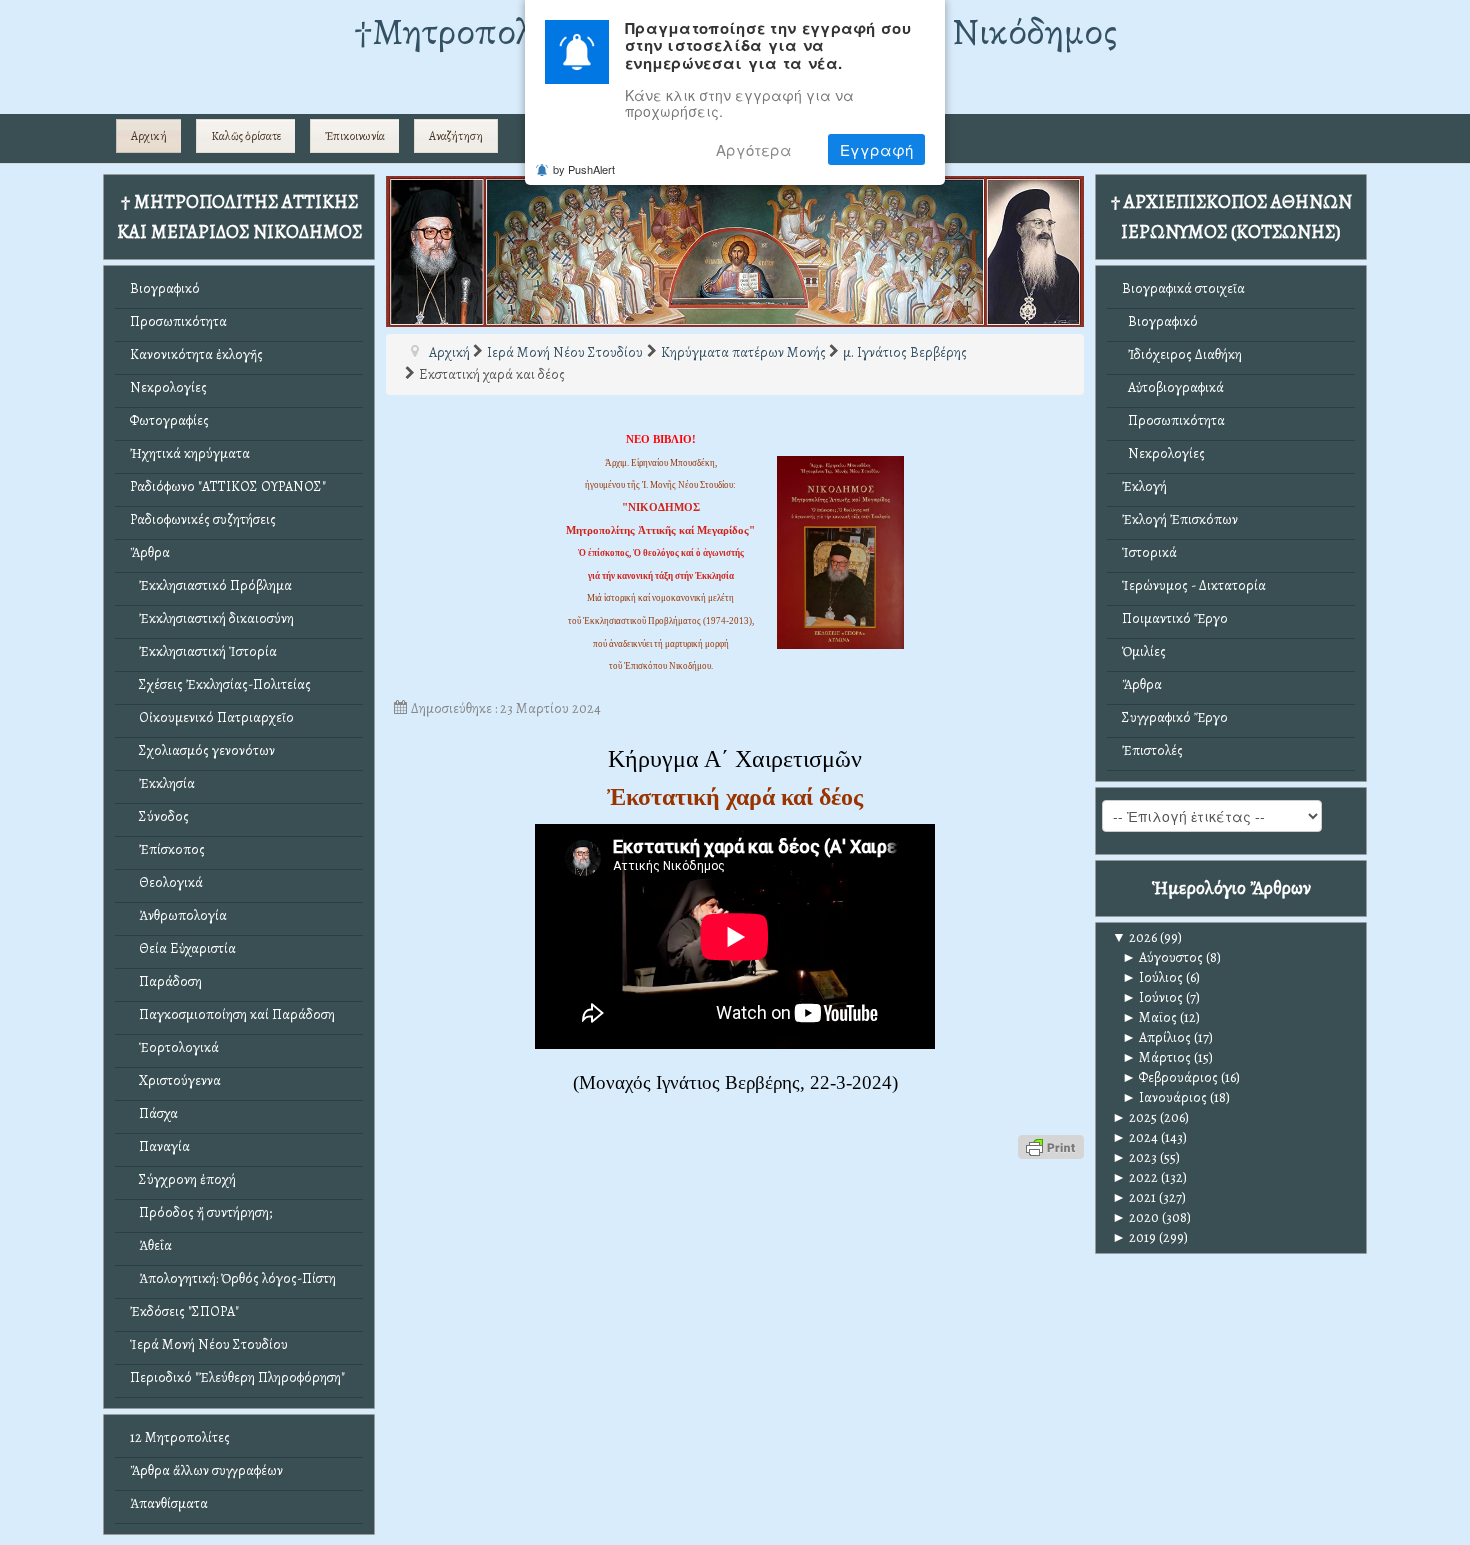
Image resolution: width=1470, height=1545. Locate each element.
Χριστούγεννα (175, 1080)
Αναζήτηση (456, 136)
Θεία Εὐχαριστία (183, 948)
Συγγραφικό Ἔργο (1175, 717)
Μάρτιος (1156, 1057)
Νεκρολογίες (168, 387)
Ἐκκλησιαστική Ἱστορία (203, 651)
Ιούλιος (1152, 977)
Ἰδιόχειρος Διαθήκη (1182, 354)
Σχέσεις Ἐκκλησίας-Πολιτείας (220, 684)
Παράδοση (166, 981)
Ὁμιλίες (1144, 651)
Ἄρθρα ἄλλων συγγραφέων (206, 1470)
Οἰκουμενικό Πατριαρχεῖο (212, 717)
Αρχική (149, 136)
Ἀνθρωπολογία (178, 915)
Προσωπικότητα (178, 321)
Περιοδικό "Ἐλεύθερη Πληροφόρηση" (237, 1377)
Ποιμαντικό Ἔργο (1175, 618)
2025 (1134, 1117)
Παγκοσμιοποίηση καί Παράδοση (232, 1014)
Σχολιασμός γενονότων (202, 750)
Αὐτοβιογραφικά (1173, 387)
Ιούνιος (1152, 997)
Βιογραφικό (165, 288)
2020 (1135, 1217)
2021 (1134, 1197)
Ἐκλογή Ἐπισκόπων (1180, 519)
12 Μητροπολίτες (180, 1437)
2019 (1134, 1237)
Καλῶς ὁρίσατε (246, 136)
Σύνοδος (159, 816)
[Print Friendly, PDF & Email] (1051, 1145)
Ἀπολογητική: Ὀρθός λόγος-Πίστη (233, 1278)
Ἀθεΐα (151, 1245)
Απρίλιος (1156, 1037)
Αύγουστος (1162, 957)
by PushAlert (584, 169)
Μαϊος (1149, 1017)
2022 (1135, 1177)
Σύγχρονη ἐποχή (183, 1179)
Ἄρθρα (150, 552)
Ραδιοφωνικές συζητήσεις (203, 519)
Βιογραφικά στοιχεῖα (1183, 288)
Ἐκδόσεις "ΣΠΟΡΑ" (184, 1311)
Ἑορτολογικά (174, 1047)
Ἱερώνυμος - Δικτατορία (1194, 585)
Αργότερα (754, 149)
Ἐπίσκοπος (167, 849)
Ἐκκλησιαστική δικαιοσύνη (212, 618)
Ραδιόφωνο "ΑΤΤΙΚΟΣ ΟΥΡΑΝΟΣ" (228, 486)
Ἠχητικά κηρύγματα (190, 453)
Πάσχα (154, 1113)
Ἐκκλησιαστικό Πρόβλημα (211, 585)
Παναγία (160, 1146)
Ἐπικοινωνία (355, 136)
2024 (1135, 1137)
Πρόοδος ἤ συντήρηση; (201, 1212)
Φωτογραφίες (169, 420)
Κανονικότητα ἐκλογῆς (196, 354)
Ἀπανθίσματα (169, 1503)
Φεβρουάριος (1170, 1077)
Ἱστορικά (1149, 552)
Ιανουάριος (1164, 1097)
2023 (1134, 1157)
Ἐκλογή (1144, 486)
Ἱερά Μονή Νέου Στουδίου (209, 1344)
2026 (1134, 937)
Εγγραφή (876, 149)
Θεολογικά (166, 882)
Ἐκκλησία (162, 783)
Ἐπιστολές (1152, 750)
